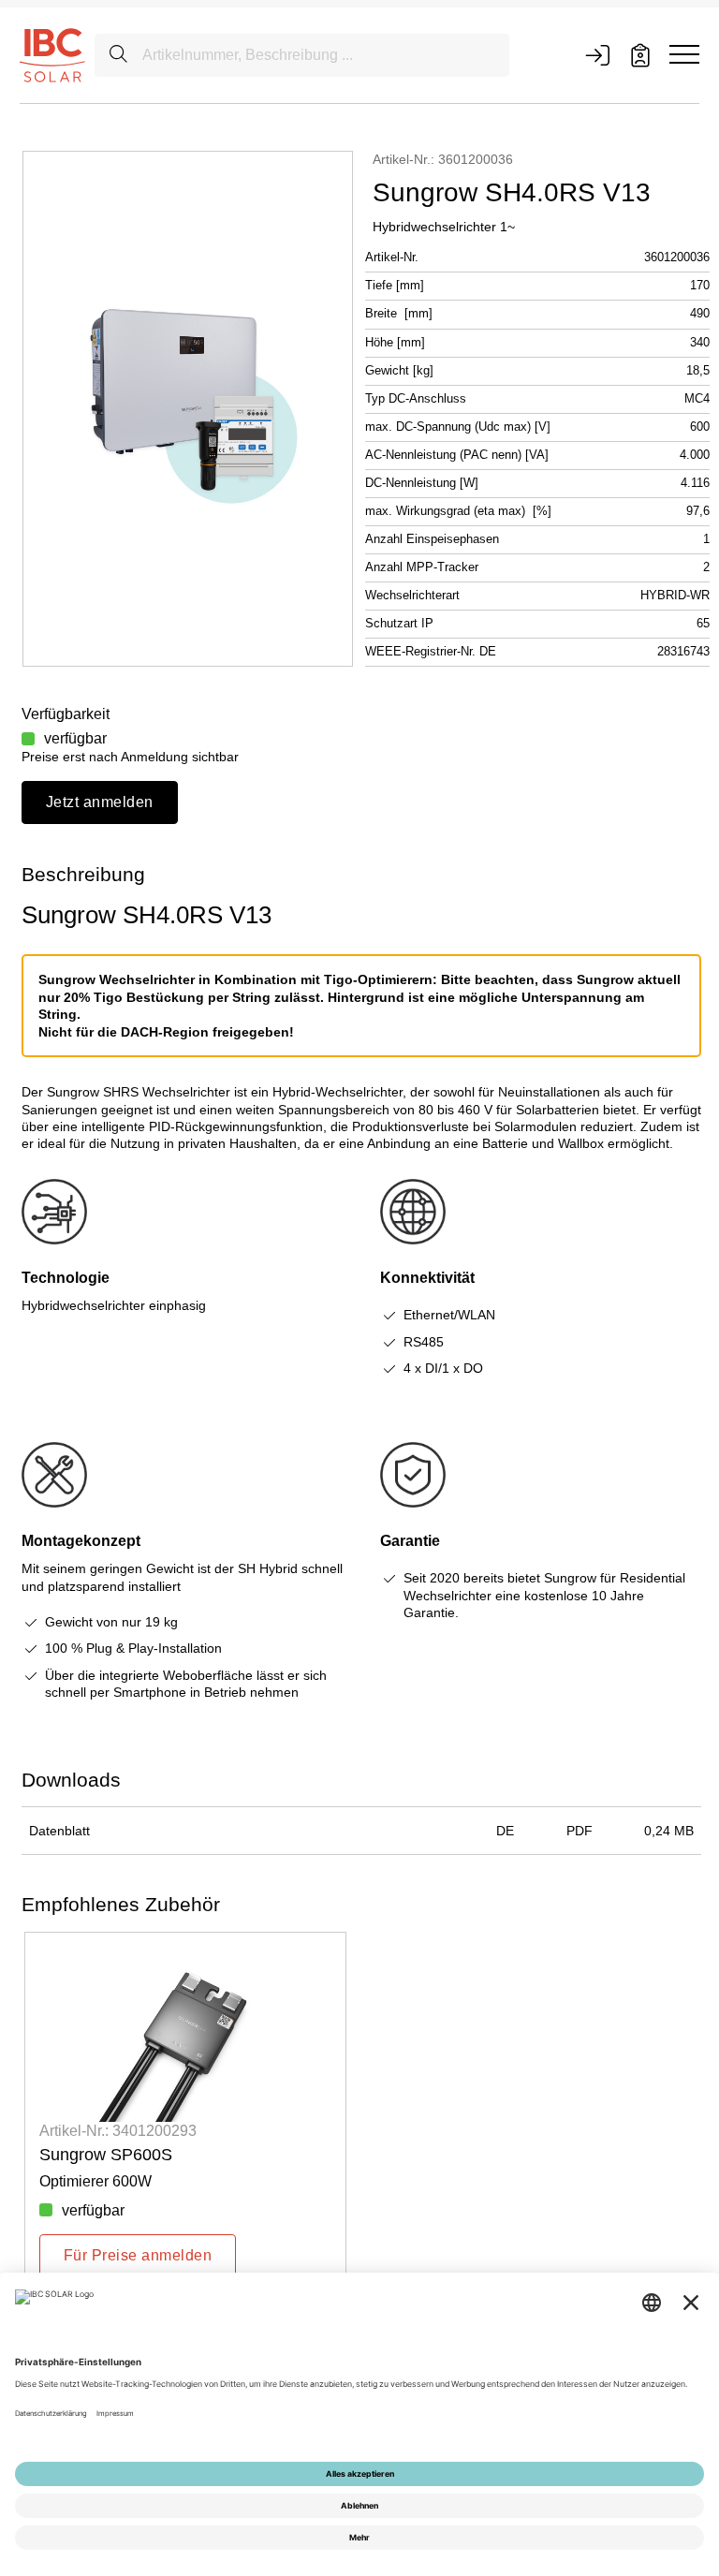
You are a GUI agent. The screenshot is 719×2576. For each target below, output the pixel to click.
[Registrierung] (640, 55)
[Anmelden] (597, 55)
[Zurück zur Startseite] (52, 54)
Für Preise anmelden (138, 2255)
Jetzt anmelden (100, 802)
